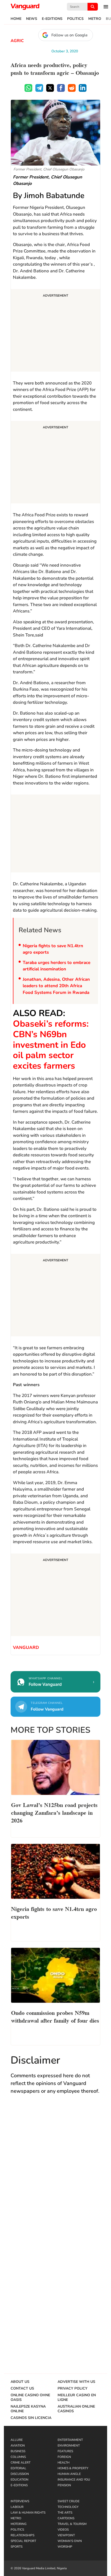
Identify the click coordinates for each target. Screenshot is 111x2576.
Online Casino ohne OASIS (30, 2398)
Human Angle (69, 2474)
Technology (68, 2507)
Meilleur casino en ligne (77, 2398)
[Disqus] (55, 2174)
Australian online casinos (76, 2409)
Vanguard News (25, 7)
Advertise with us (76, 2382)
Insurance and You (74, 2480)
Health (64, 2463)
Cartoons (66, 2518)
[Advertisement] (55, 331)
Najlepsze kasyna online (28, 2409)
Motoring (19, 2524)
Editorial (18, 2468)
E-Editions (52, 19)
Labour (17, 2507)
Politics (75, 19)
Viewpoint (66, 2535)
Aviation (18, 2446)
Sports (17, 2547)
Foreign (64, 2457)
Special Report (23, 2541)
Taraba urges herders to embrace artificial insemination (57, 966)
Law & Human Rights (28, 2513)
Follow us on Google (69, 35)
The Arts (65, 2513)
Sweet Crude (69, 2501)
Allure (17, 2440)
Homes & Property (73, 2468)
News (32, 19)
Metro (95, 19)
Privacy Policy (73, 2389)
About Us (20, 2382)
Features (65, 2451)
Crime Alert (21, 2463)
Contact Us (22, 2389)
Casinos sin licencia (31, 2418)
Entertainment (70, 2440)
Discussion (20, 2474)
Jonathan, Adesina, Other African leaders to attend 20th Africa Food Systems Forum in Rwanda (56, 986)
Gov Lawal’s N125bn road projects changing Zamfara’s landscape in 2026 (54, 1812)
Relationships (22, 2535)
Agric (17, 41)
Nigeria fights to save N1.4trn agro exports (53, 949)
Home (16, 19)
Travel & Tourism (72, 2524)
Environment (69, 2446)
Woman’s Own (70, 2541)
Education (19, 2480)
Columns (18, 2457)
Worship (65, 2547)
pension (64, 2485)
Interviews (20, 2501)
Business (18, 2451)
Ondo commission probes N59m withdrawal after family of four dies (55, 2016)
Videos (63, 2530)
